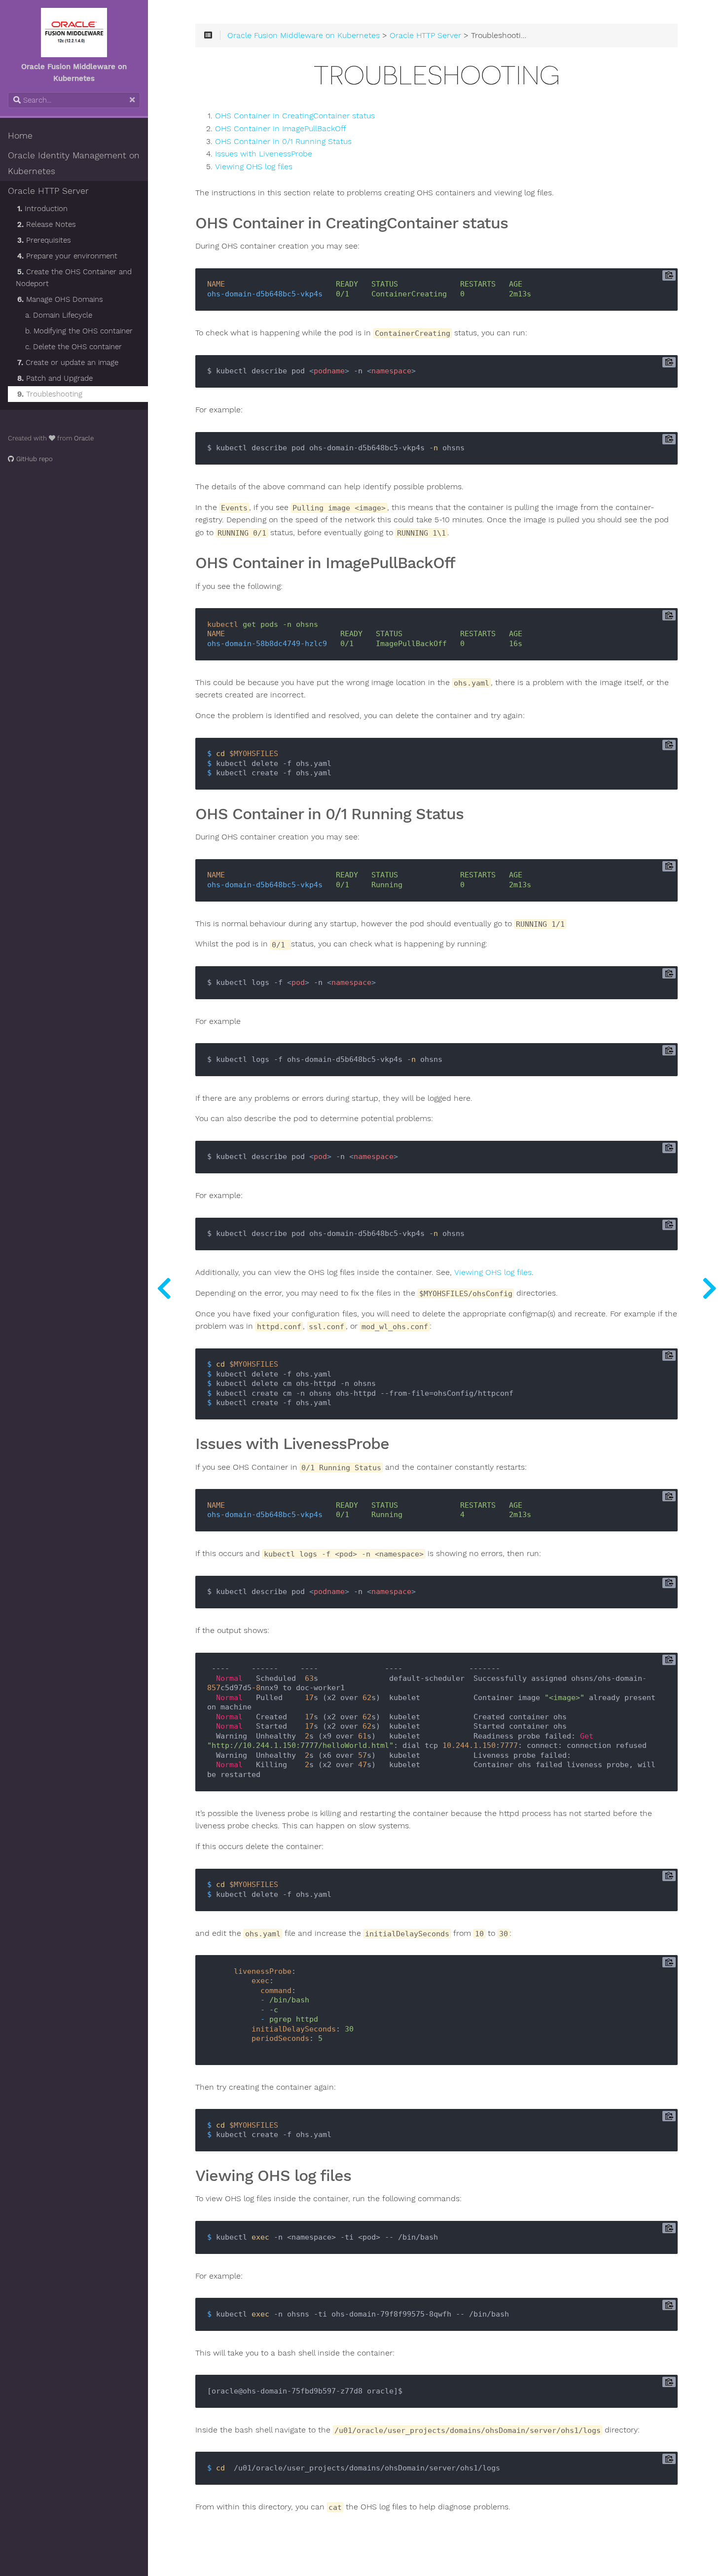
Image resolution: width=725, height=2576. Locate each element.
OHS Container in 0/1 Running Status (283, 142)
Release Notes (47, 224)
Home (20, 136)
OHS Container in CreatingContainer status (295, 116)
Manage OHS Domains (60, 299)
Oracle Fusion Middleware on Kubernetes (304, 36)
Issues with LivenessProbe (264, 154)
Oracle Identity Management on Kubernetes (74, 163)
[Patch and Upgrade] (164, 1288)
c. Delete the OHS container (73, 347)
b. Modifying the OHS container (79, 331)
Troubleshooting (50, 394)
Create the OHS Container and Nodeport (74, 278)
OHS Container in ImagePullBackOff (281, 129)
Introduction (42, 209)
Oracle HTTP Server (48, 191)
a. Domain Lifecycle (59, 315)
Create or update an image (68, 363)
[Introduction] (709, 1288)
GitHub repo (34, 459)
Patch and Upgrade (55, 378)
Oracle (84, 438)
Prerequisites (44, 240)
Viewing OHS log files (254, 167)
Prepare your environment (67, 256)
